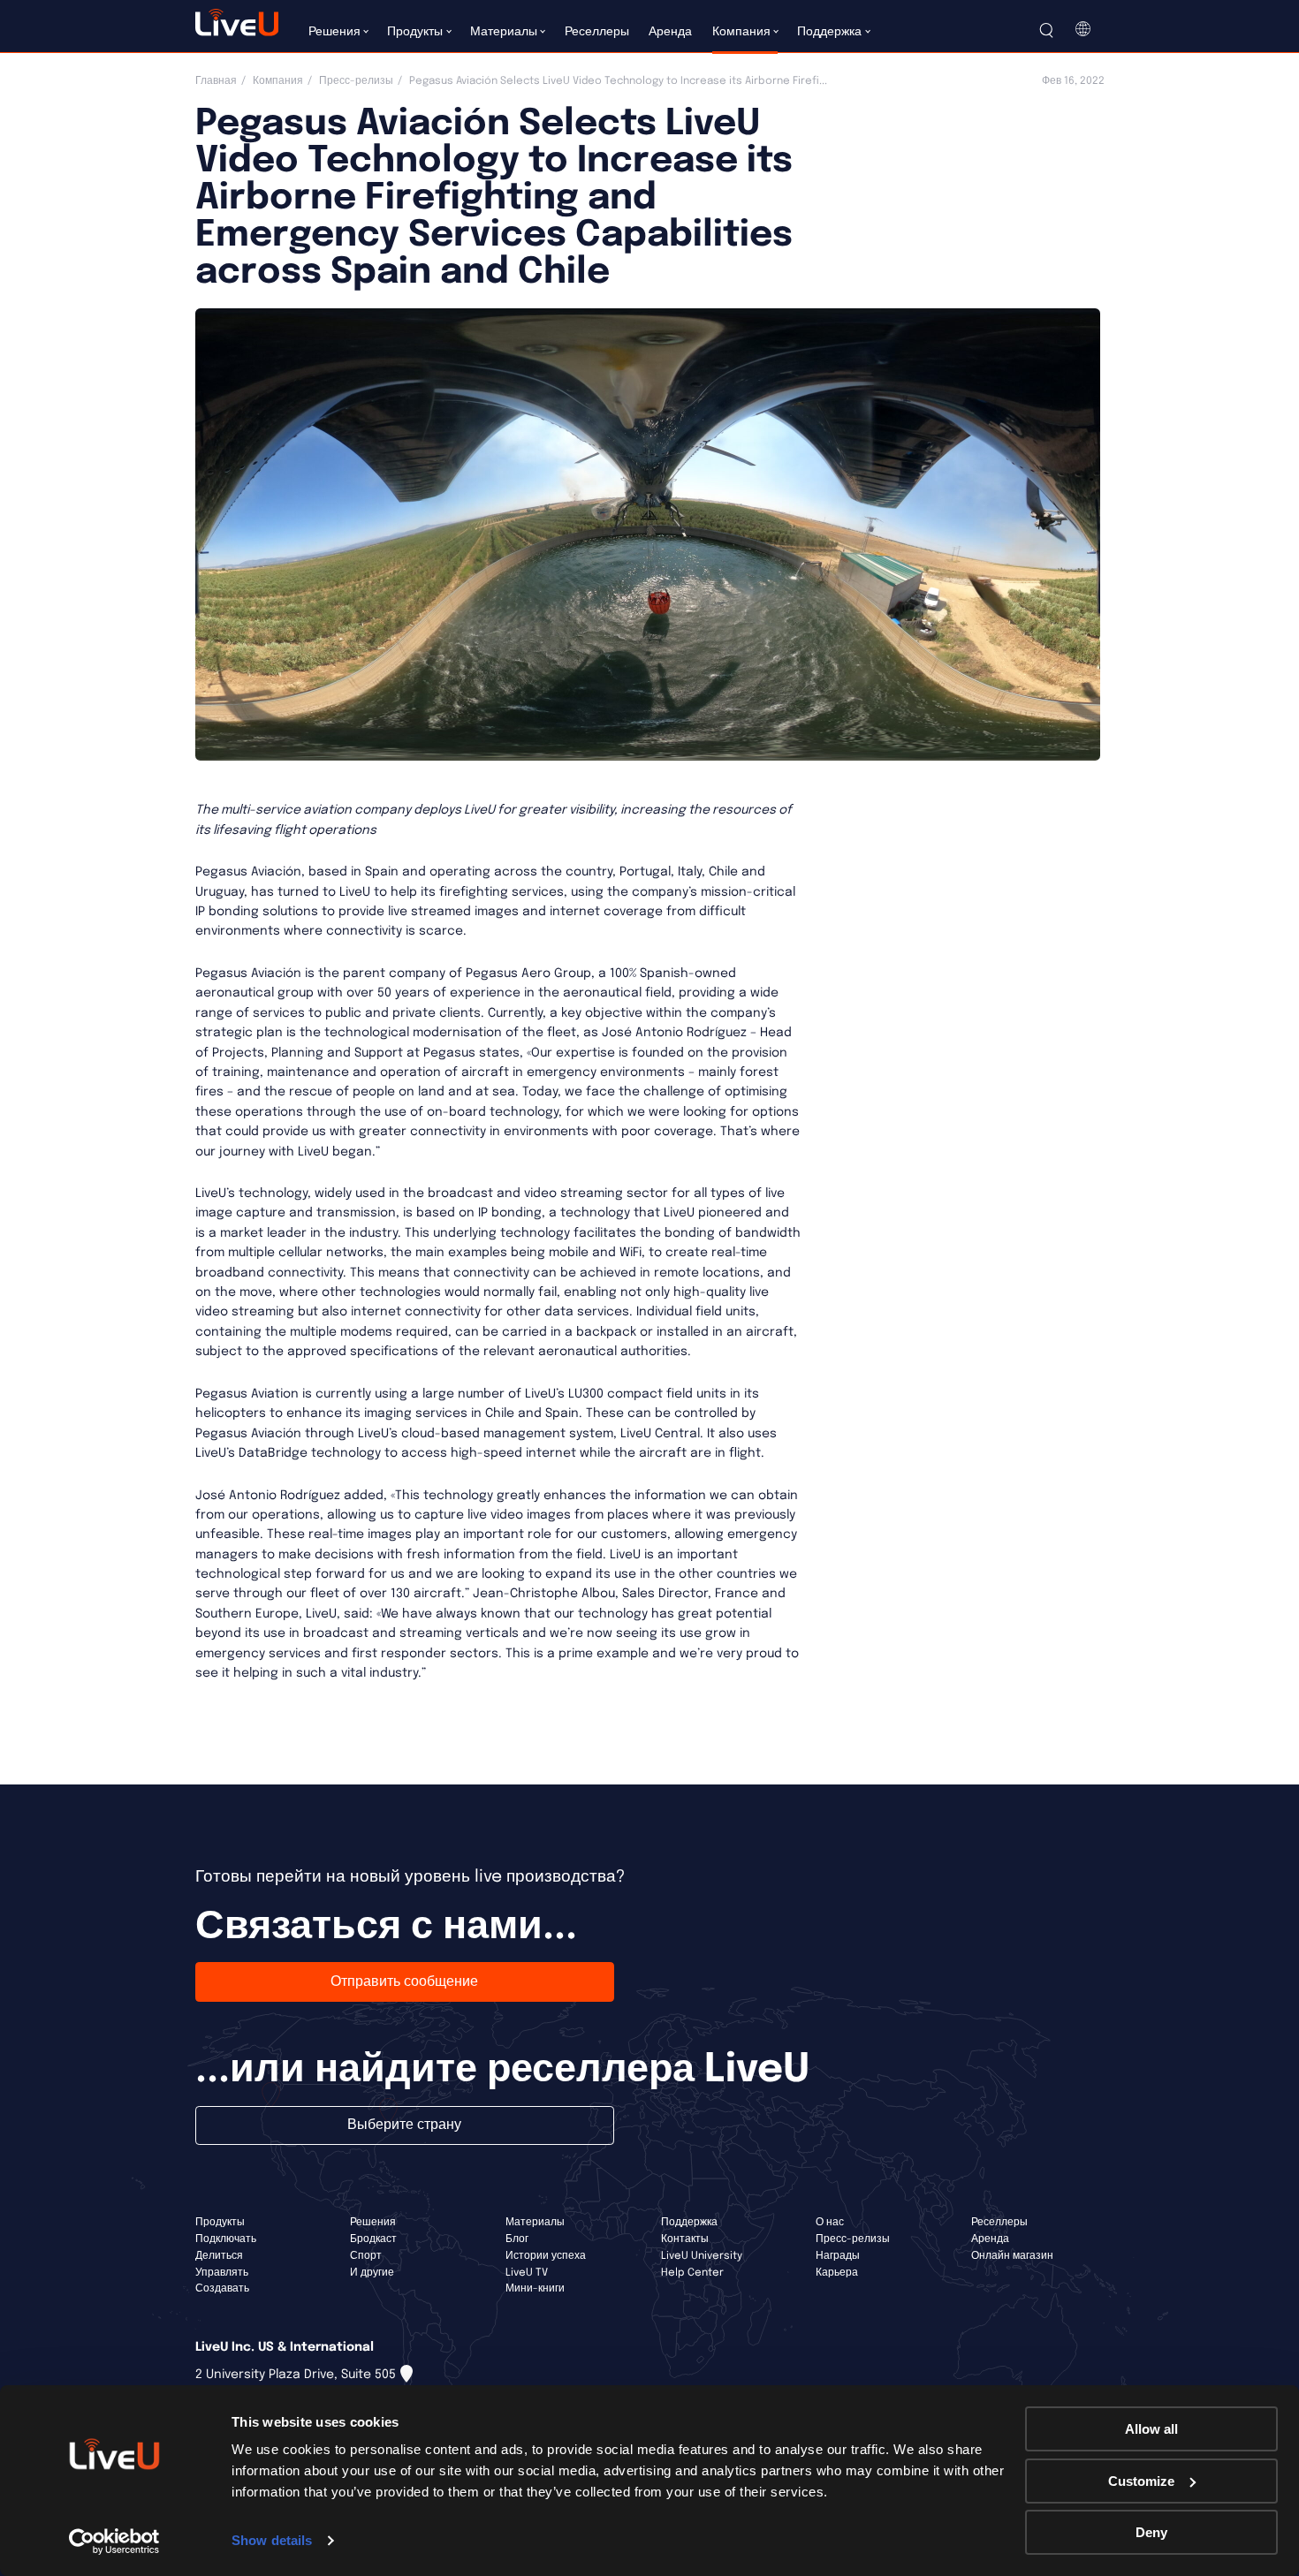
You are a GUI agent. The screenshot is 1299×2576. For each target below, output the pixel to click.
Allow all (1151, 2429)
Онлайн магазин (1012, 2256)
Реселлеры (999, 2223)
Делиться (219, 2256)
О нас (830, 2223)
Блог (517, 2239)
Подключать (226, 2239)
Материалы (535, 2223)
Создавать (222, 2289)
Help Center (692, 2273)
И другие (372, 2273)
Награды (838, 2256)
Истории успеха (546, 2256)
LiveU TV (527, 2273)
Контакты (685, 2239)
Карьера (837, 2273)
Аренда (990, 2239)
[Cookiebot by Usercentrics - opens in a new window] (114, 2542)
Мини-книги (535, 2289)
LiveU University (702, 2256)
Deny (1151, 2532)
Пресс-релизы (356, 81)
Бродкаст (373, 2239)
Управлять (222, 2273)
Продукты (220, 2223)
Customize (1141, 2481)
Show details (272, 2540)
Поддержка (689, 2223)
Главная (216, 81)
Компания (278, 81)
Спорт (366, 2256)
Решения (373, 2223)
